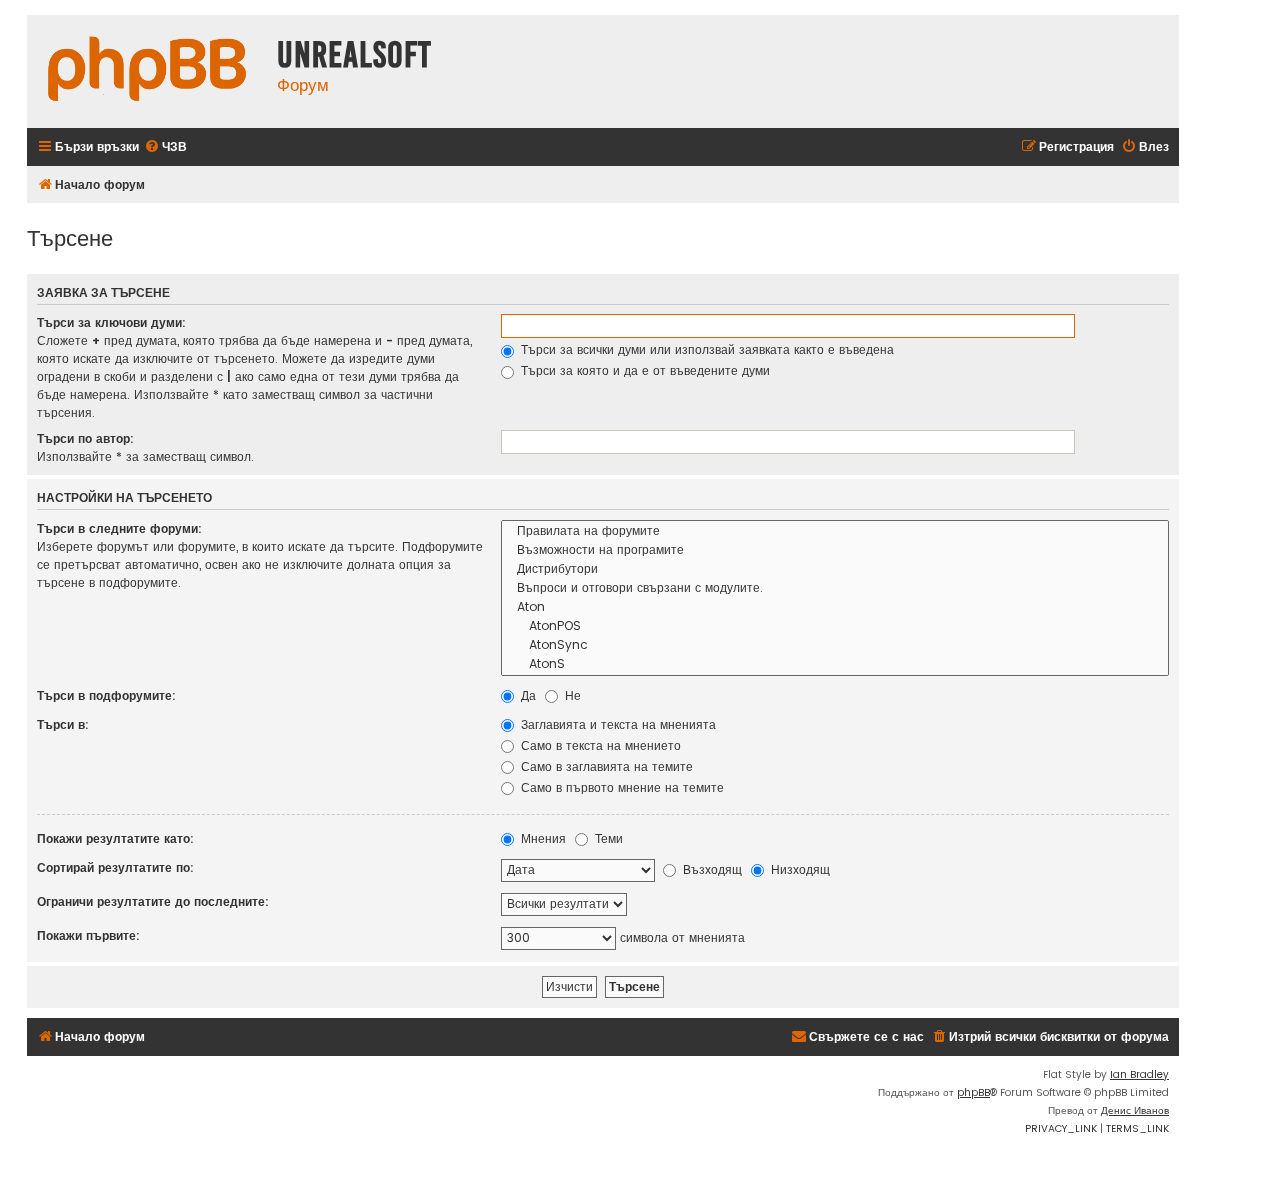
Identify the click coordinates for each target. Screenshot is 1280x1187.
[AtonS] (835, 664)
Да (526, 695)
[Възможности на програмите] (835, 550)
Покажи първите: (88, 935)
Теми (607, 838)
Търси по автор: (85, 438)
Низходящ (798, 869)
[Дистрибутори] (835, 569)
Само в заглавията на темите (605, 766)
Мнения (541, 838)
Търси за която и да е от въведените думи (643, 370)
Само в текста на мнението (599, 745)
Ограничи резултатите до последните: (153, 901)
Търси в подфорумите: (106, 695)
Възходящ (710, 869)
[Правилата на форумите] (835, 531)
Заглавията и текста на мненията (616, 724)
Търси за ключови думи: (111, 322)
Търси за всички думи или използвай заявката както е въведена (705, 349)
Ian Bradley (1139, 1074)
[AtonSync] (835, 645)
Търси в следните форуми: (119, 528)
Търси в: (63, 724)
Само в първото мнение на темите (620, 787)
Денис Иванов (1135, 1110)
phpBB (973, 1092)
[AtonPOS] (835, 626)
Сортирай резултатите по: (115, 867)
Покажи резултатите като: (115, 838)
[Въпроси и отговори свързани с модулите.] (835, 588)
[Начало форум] (147, 71)
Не (571, 695)
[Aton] (835, 607)
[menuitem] (165, 147)
